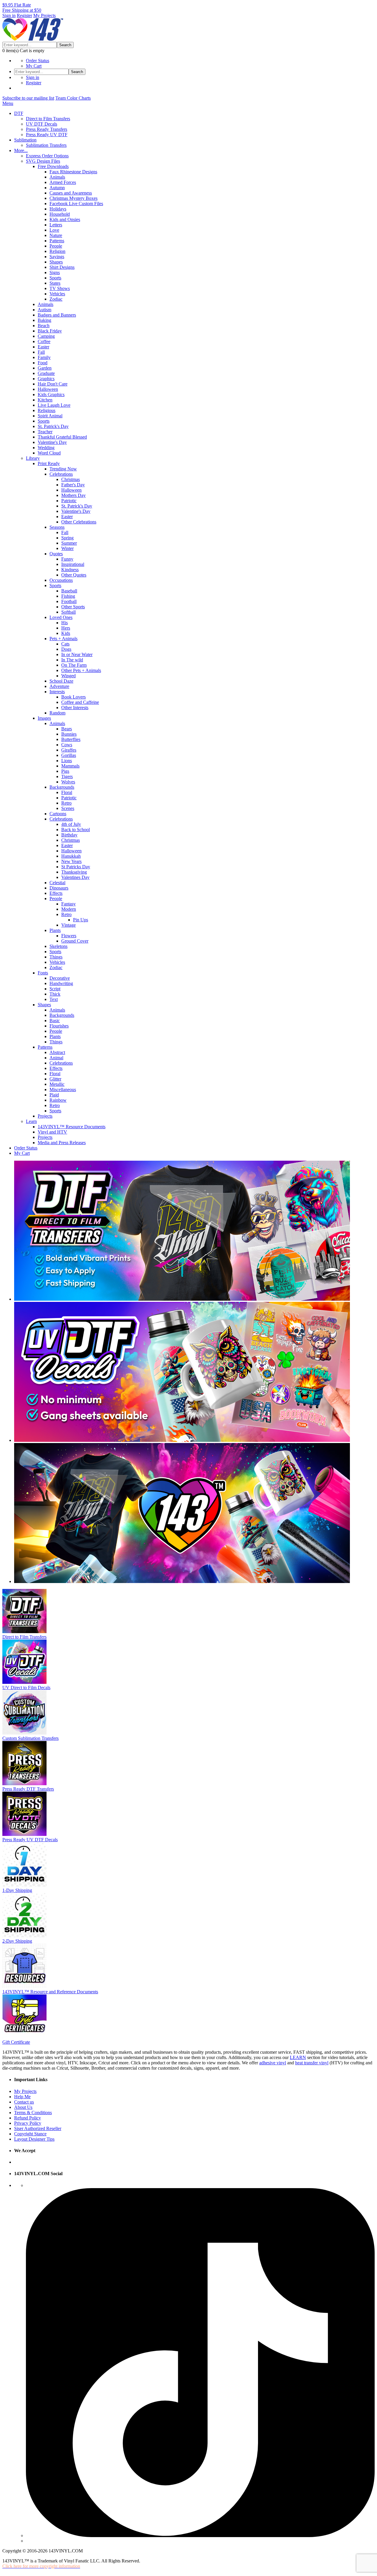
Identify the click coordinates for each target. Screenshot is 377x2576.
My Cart (34, 66)
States (55, 283)
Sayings (57, 257)
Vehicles (57, 294)
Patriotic (69, 501)
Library (33, 458)
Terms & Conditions (33, 2113)
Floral (67, 792)
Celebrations (61, 474)
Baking (44, 320)
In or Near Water (77, 654)
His (65, 623)
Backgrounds (62, 787)
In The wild (72, 660)
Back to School (76, 830)
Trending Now (63, 469)
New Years (71, 861)
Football (69, 601)
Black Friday (50, 331)
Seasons (57, 527)
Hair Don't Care (53, 384)
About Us (23, 2107)
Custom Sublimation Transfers (30, 1738)
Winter (67, 548)
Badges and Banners (57, 315)
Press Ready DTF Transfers (28, 1789)
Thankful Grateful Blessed (62, 437)
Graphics (46, 379)
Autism (44, 310)
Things (56, 957)
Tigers (67, 776)
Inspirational (73, 564)
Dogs (66, 649)
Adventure (59, 686)
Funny (67, 559)
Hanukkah (71, 856)
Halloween (48, 389)
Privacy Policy (28, 2123)
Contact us (24, 2102)
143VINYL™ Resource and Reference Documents (50, 1992)
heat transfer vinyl (312, 2063)
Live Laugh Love (54, 405)
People (56, 246)
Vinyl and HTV (52, 1132)
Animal (56, 1058)
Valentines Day (75, 877)
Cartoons (58, 814)
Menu (8, 103)
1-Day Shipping (17, 1890)
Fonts (43, 973)
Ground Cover (75, 941)
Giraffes (69, 750)
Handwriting (61, 983)
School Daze (61, 681)
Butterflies (71, 739)
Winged (68, 676)
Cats (65, 644)
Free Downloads (53, 166)
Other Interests (75, 708)
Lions (67, 761)
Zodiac (56, 299)
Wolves (68, 782)
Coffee (44, 341)
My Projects (44, 15)
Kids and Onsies (65, 219)
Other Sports (73, 607)
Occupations (61, 580)
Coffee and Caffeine (80, 702)
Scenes (68, 808)
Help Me (22, 2097)
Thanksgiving (74, 872)
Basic (55, 1021)
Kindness (70, 570)
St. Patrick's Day (53, 426)
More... (21, 150)
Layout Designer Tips (34, 2139)
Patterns (57, 241)
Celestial (57, 883)
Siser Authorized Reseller (38, 2128)
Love (54, 230)
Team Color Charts (73, 98)
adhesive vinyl (273, 2063)
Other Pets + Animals (81, 670)
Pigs (65, 771)
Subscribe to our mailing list (28, 98)
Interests (57, 692)
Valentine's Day (52, 442)
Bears (67, 729)
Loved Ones (61, 617)
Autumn (57, 188)
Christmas (71, 479)
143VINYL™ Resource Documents (72, 1127)
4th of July (71, 824)
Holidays (58, 209)
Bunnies (69, 734)
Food (43, 363)
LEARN (298, 2057)
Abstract (57, 1052)
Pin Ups (81, 920)
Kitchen (45, 400)
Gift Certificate (16, 2042)
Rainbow (58, 1100)
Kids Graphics (51, 395)
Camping (46, 336)
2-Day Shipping (17, 1941)
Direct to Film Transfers (48, 119)
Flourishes (59, 1026)
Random (57, 713)
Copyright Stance (30, 2134)
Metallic (57, 1084)
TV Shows (60, 288)
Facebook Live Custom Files (76, 204)
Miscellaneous (63, 1089)
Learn (31, 1121)
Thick (55, 994)
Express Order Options (47, 156)
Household (60, 214)
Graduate (46, 373)
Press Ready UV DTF (47, 135)
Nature (56, 235)
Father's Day (73, 485)
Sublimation (25, 140)
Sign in (9, 15)
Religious (47, 410)
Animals (57, 177)
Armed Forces (63, 182)
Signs (55, 272)
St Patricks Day (76, 867)
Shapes (56, 262)
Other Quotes (74, 575)
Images (44, 718)
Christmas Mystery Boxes (73, 198)
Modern (69, 909)
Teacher (45, 432)
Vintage (68, 925)
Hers (66, 628)
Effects (56, 893)
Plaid (54, 1095)
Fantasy (68, 904)
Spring (67, 538)
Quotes (56, 554)
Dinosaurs (59, 888)
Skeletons (58, 946)
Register (24, 15)
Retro (66, 803)
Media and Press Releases (62, 1143)
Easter (43, 347)
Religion (57, 251)
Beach (44, 326)
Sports (55, 278)
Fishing (68, 596)
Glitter (55, 1079)
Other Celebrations (79, 522)
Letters (56, 225)
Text (54, 999)
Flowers (69, 936)
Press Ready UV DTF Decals (30, 1840)
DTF (19, 113)
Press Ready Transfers (47, 129)
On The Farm (74, 665)
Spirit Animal (50, 416)
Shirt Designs (62, 267)
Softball (68, 612)
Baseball (69, 591)
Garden (45, 368)
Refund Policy (28, 2118)
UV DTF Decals (42, 124)
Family (44, 357)
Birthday (69, 835)
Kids (66, 633)
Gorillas (69, 755)
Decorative (60, 978)
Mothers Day (73, 495)
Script (55, 989)
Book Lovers (73, 697)
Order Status (38, 61)
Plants (55, 930)
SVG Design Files (43, 161)
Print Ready (49, 463)
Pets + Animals (63, 639)
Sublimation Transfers (46, 145)
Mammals (70, 766)
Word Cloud (49, 453)
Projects (45, 1116)
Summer (69, 543)
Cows (67, 745)
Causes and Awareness (71, 193)
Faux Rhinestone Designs (73, 172)
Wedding (46, 448)
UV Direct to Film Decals (26, 1688)
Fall (41, 352)
